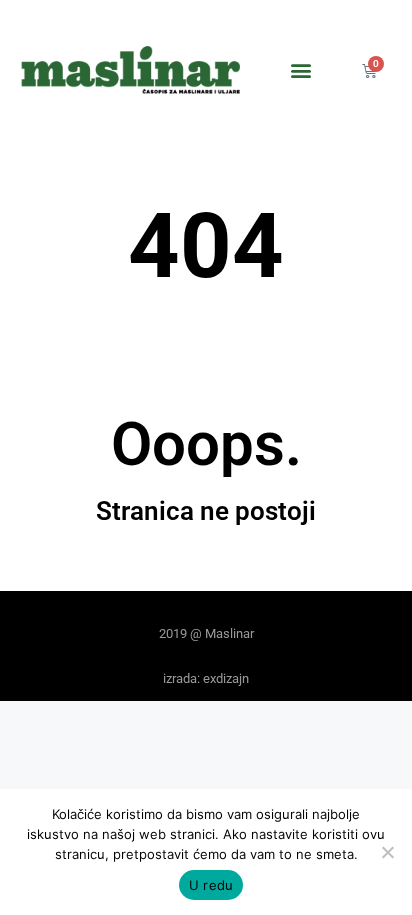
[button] (301, 70)
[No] (387, 852)
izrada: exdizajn (206, 678)
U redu (211, 885)
